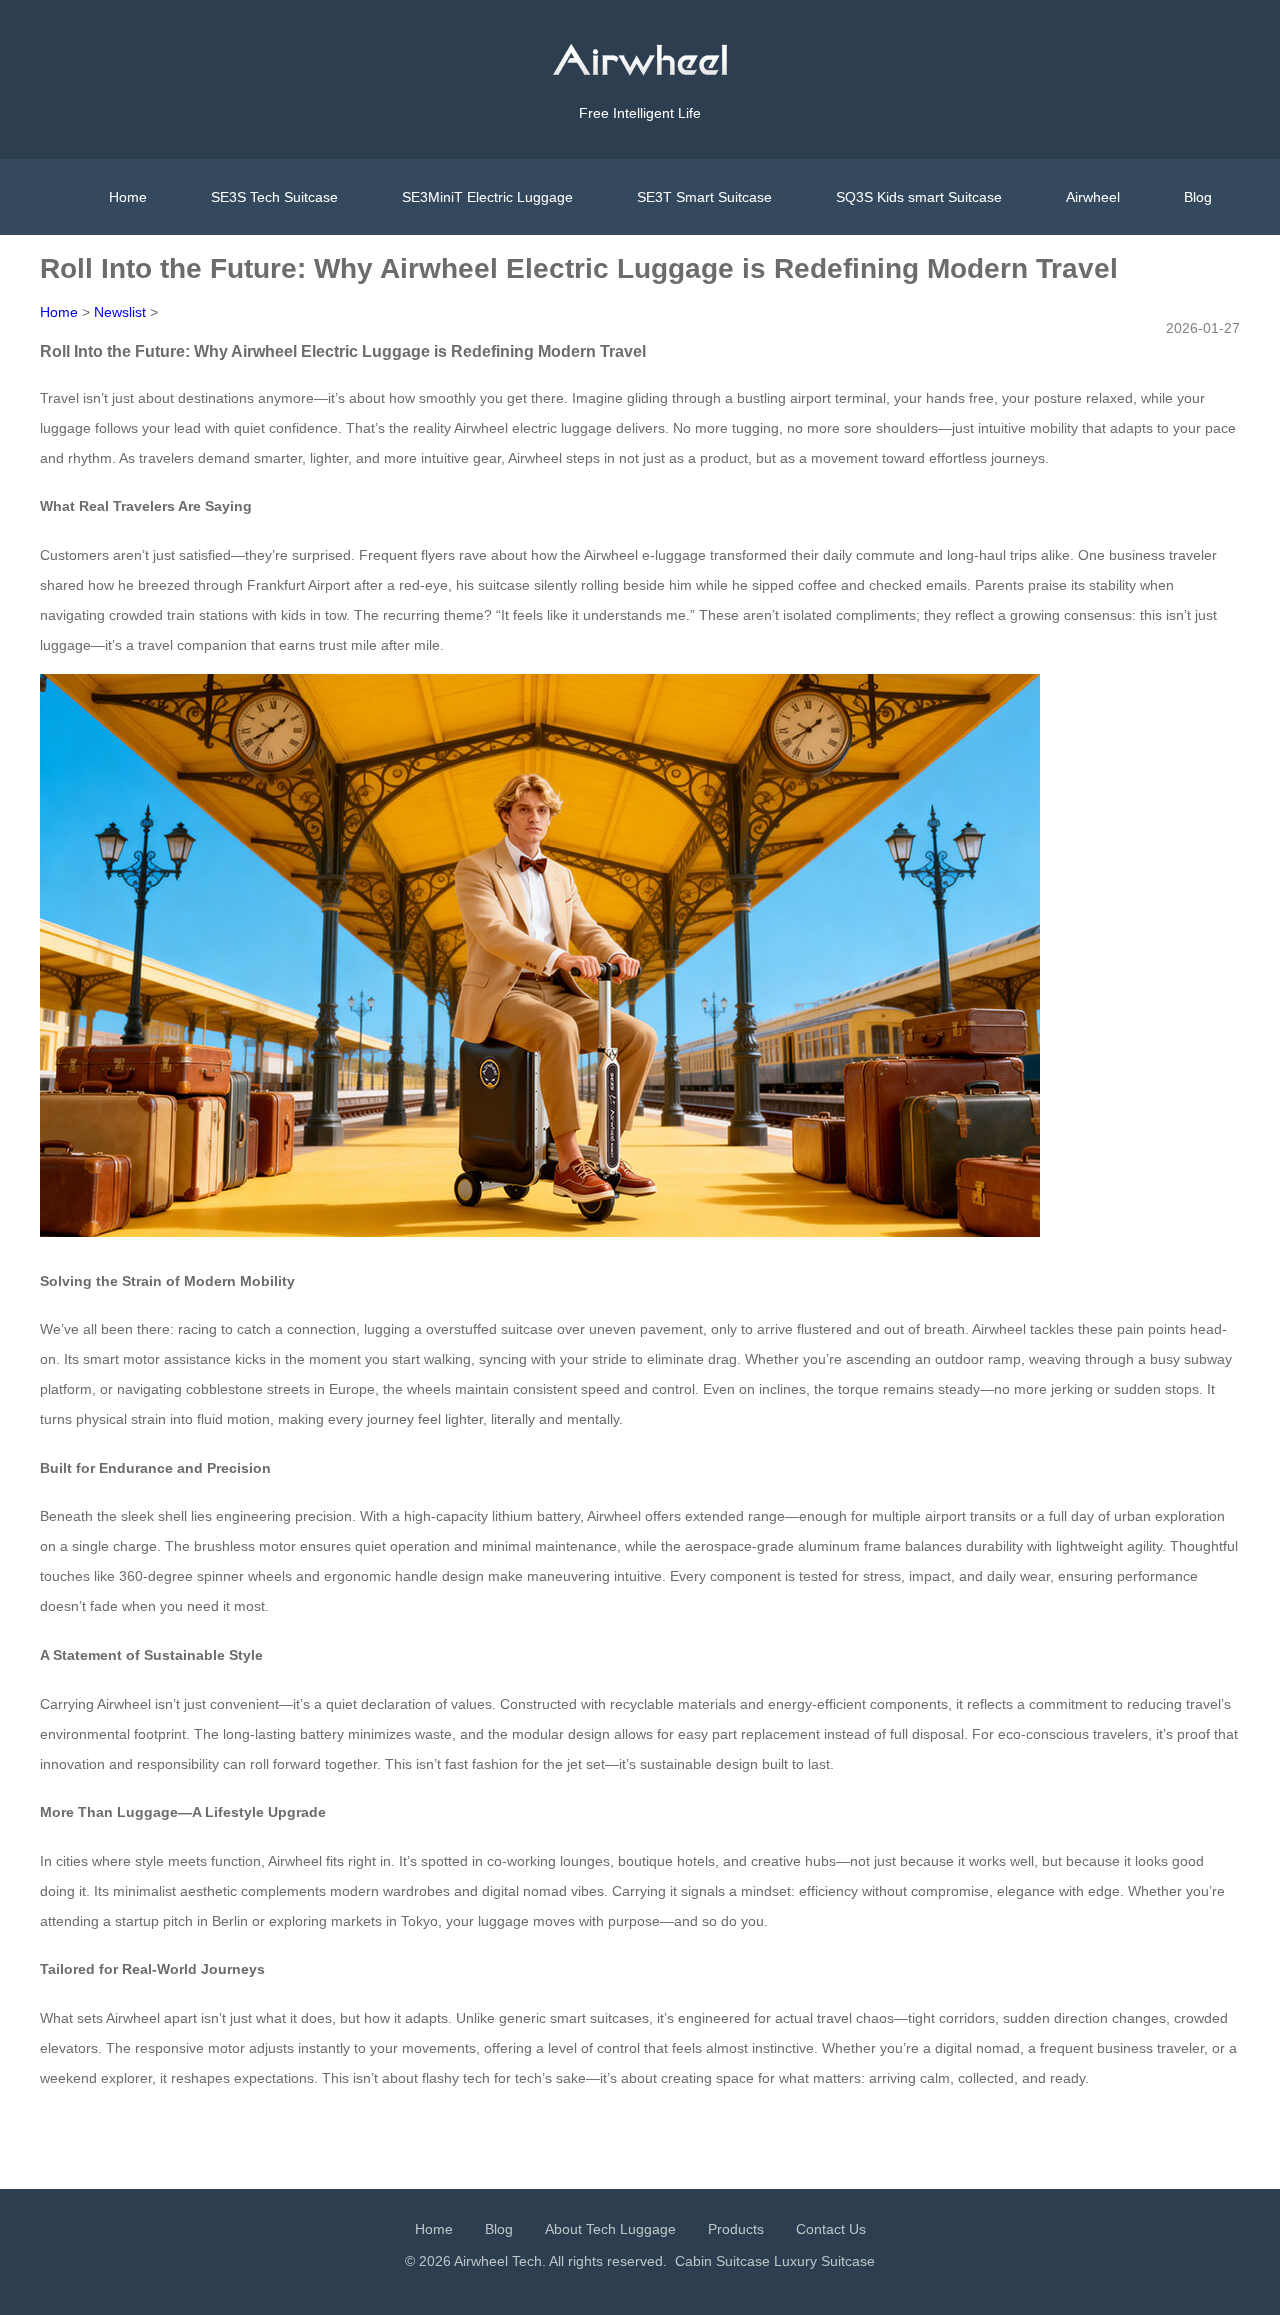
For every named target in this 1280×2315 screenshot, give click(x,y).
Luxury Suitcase (824, 2261)
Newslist (120, 312)
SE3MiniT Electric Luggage (487, 197)
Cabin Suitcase (722, 2261)
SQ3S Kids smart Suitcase (919, 197)
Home (128, 197)
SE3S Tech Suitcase (274, 197)
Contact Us (831, 2229)
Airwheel (1093, 197)
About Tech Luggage (610, 2229)
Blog (1198, 197)
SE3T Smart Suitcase (704, 197)
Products (736, 2229)
